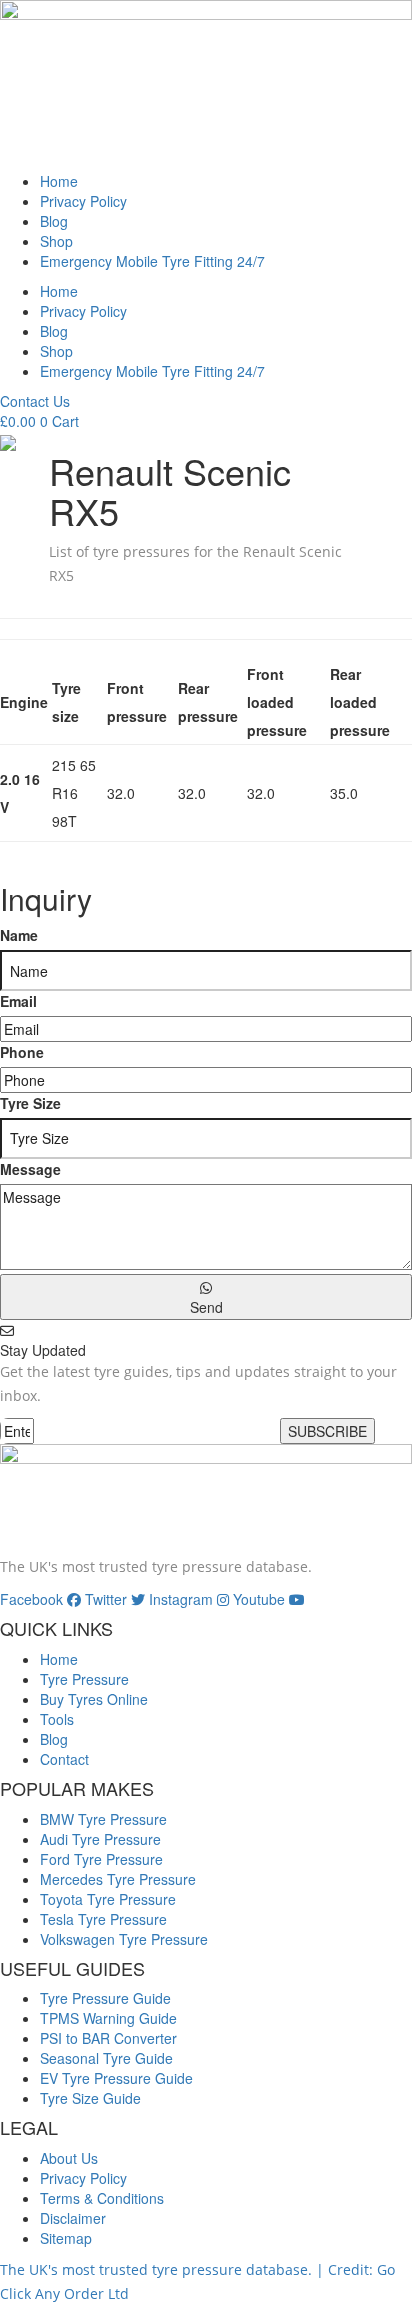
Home (59, 181)
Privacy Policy (83, 201)
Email (18, 1001)
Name (19, 935)
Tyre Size (30, 1103)
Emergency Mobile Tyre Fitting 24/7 (152, 261)
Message (30, 1169)
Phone (22, 1052)
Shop (56, 241)
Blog (54, 221)
